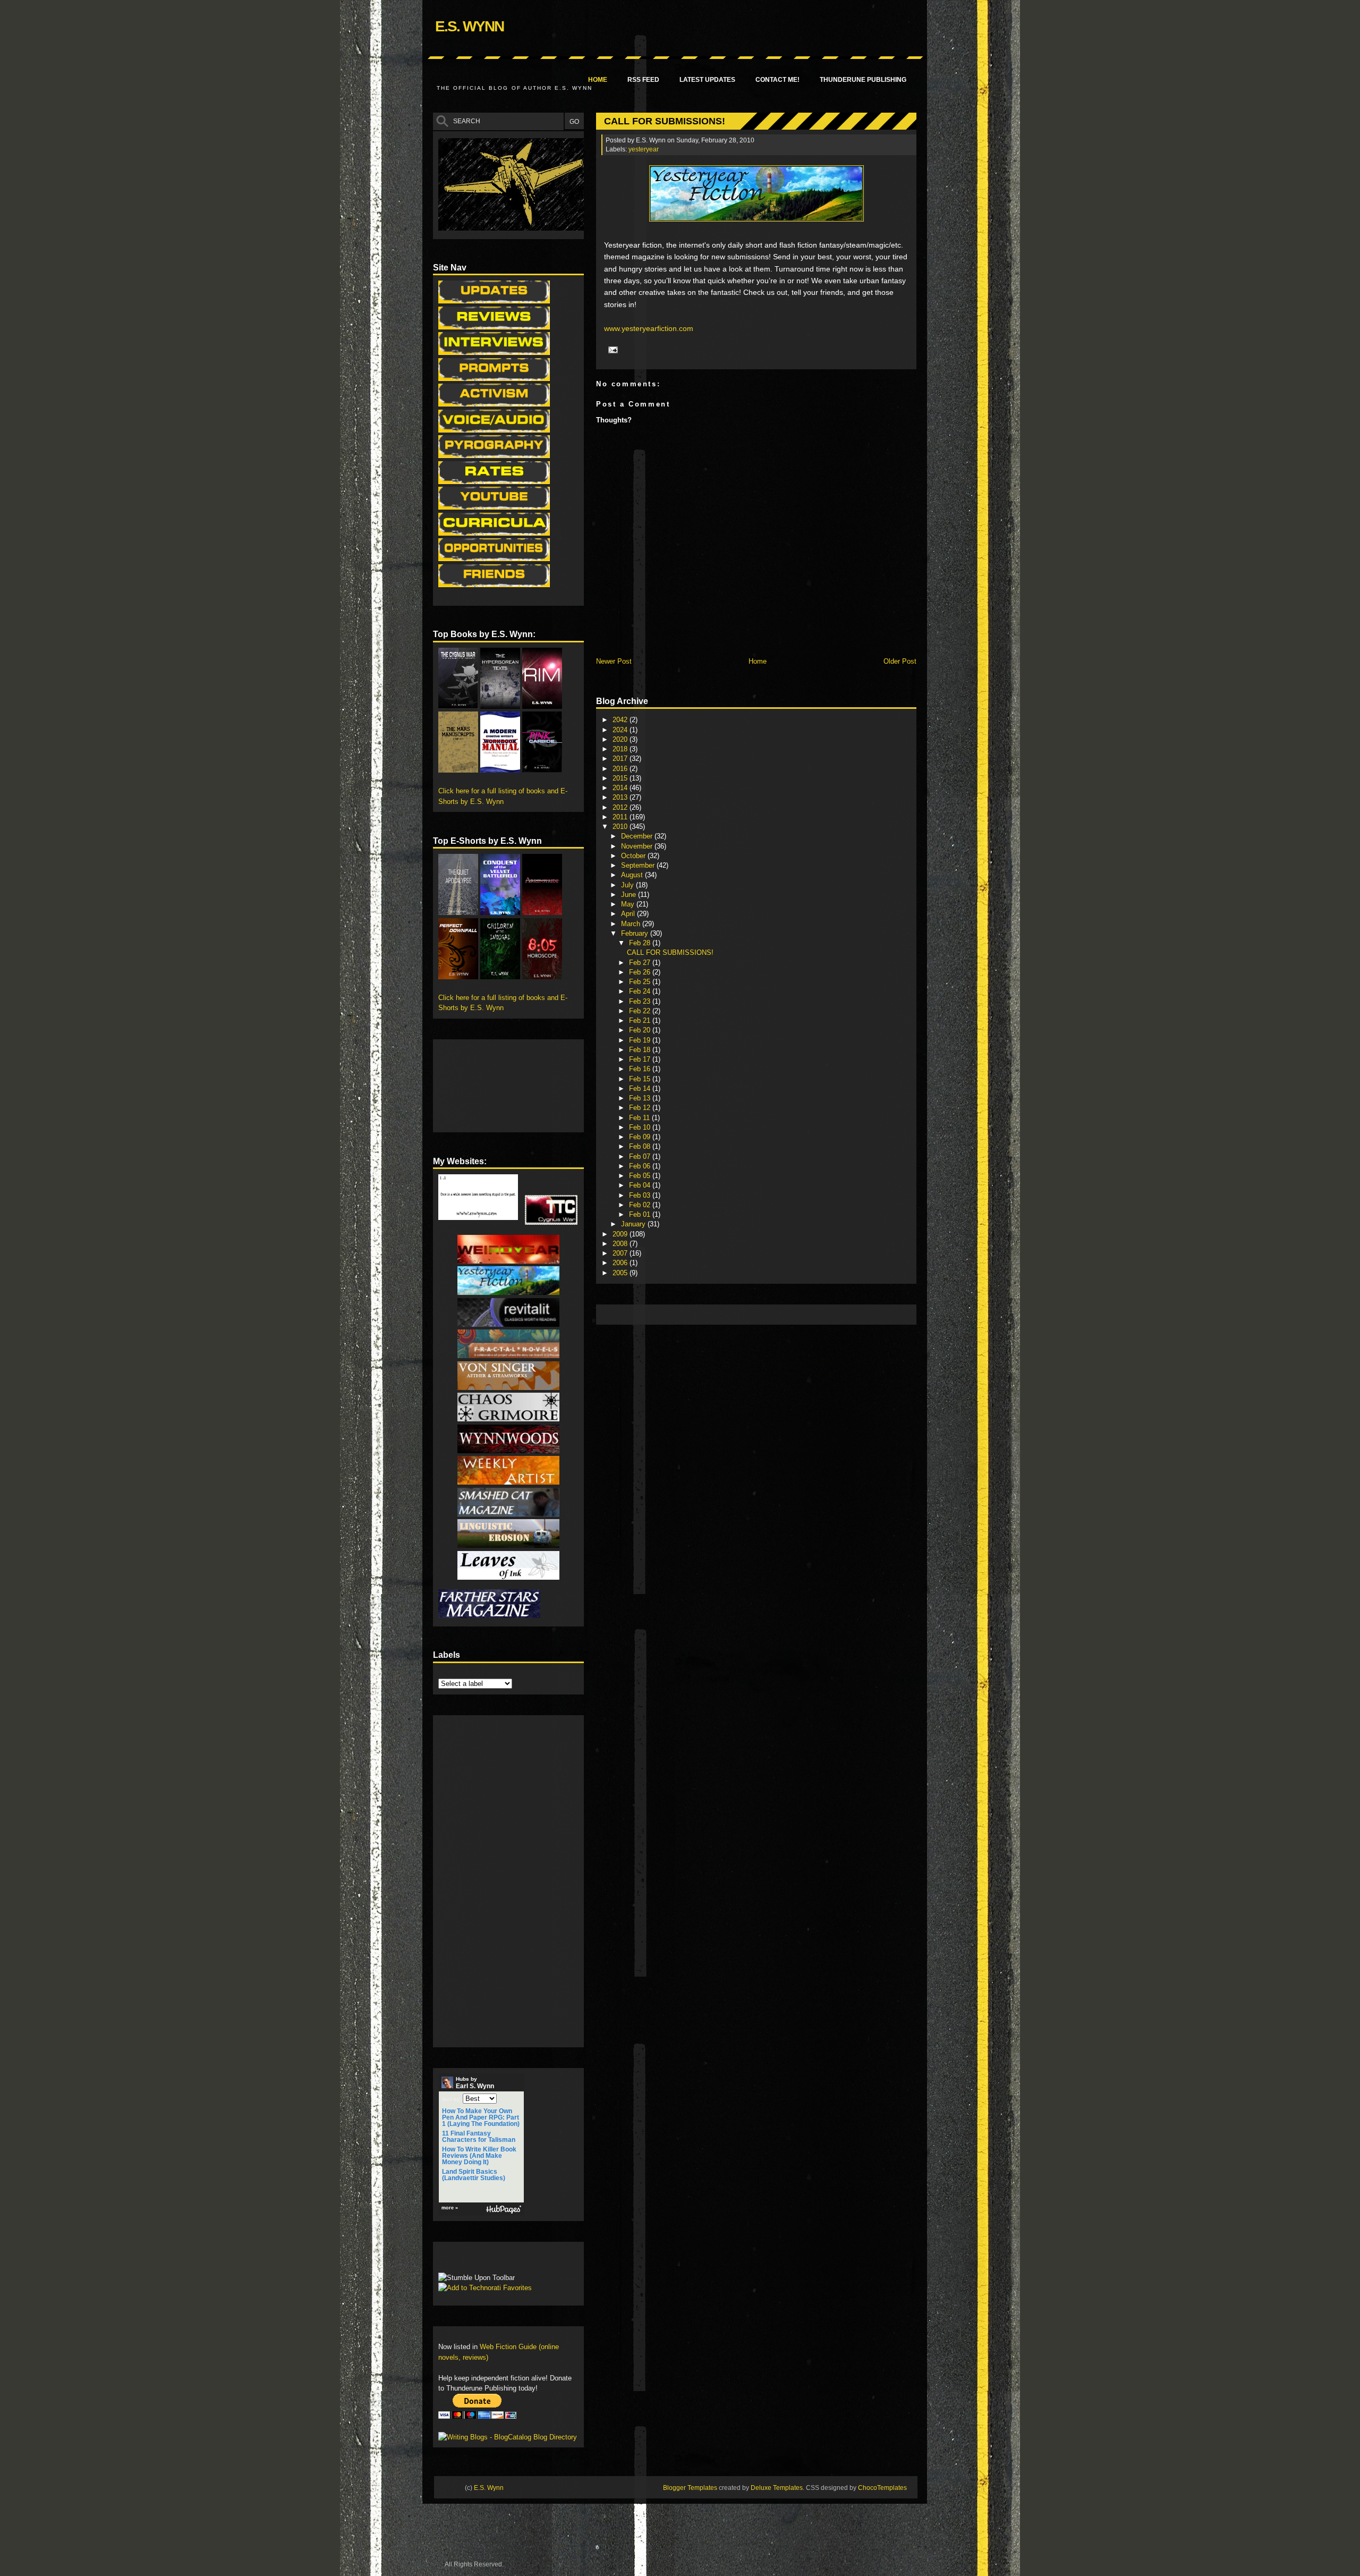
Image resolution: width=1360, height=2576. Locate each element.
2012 (621, 807)
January (634, 1224)
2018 (621, 749)
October (634, 856)
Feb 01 (641, 1214)
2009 (621, 1234)
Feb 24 (641, 991)
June (630, 895)
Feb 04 (641, 1185)
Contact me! (777, 80)
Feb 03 (641, 1195)
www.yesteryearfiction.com (649, 328)
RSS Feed (643, 80)
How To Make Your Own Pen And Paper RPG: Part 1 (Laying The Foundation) (481, 2117)
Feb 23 (641, 1001)
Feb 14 (641, 1088)
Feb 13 (641, 1098)
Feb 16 (641, 1069)
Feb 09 (641, 1137)
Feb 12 (641, 1108)
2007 (621, 1253)
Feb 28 (641, 943)
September (639, 865)
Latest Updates (707, 80)
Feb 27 (641, 963)
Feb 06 (641, 1166)
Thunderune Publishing (863, 80)
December (638, 836)
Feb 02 (641, 1205)
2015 (621, 778)
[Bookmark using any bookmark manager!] (471, 2260)
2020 (621, 739)
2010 (621, 827)
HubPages (504, 2210)
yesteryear (644, 149)
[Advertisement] (795, 1314)
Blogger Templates (690, 2488)
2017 (621, 759)
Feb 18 (641, 1050)
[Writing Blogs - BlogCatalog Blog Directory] (508, 2437)
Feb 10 (641, 1127)
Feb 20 (641, 1030)
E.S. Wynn (469, 26)
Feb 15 (641, 1079)
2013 (621, 797)
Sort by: (452, 2099)
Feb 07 (641, 1156)
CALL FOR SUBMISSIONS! (665, 121)
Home (598, 80)
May (629, 904)
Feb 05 (641, 1176)
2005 (621, 1273)
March (632, 924)
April (629, 914)
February (636, 933)
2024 (621, 730)
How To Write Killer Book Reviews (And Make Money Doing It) (479, 2156)
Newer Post (614, 661)
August (633, 875)
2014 (621, 788)
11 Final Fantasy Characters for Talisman (479, 2137)
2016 (621, 769)
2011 (621, 817)
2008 (621, 1244)
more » (450, 2208)
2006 (621, 1263)
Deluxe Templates (777, 2488)
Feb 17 (641, 1059)
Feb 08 (641, 1146)
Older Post (900, 661)
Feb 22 (641, 1011)
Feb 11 (640, 1118)
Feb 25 (641, 982)
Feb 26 (641, 972)
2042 (621, 720)
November (638, 846)
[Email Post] (611, 349)
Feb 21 (641, 1020)
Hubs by (475, 2083)
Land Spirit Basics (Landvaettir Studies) (474, 2175)
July (628, 885)
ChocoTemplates (882, 2488)
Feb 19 (641, 1040)
